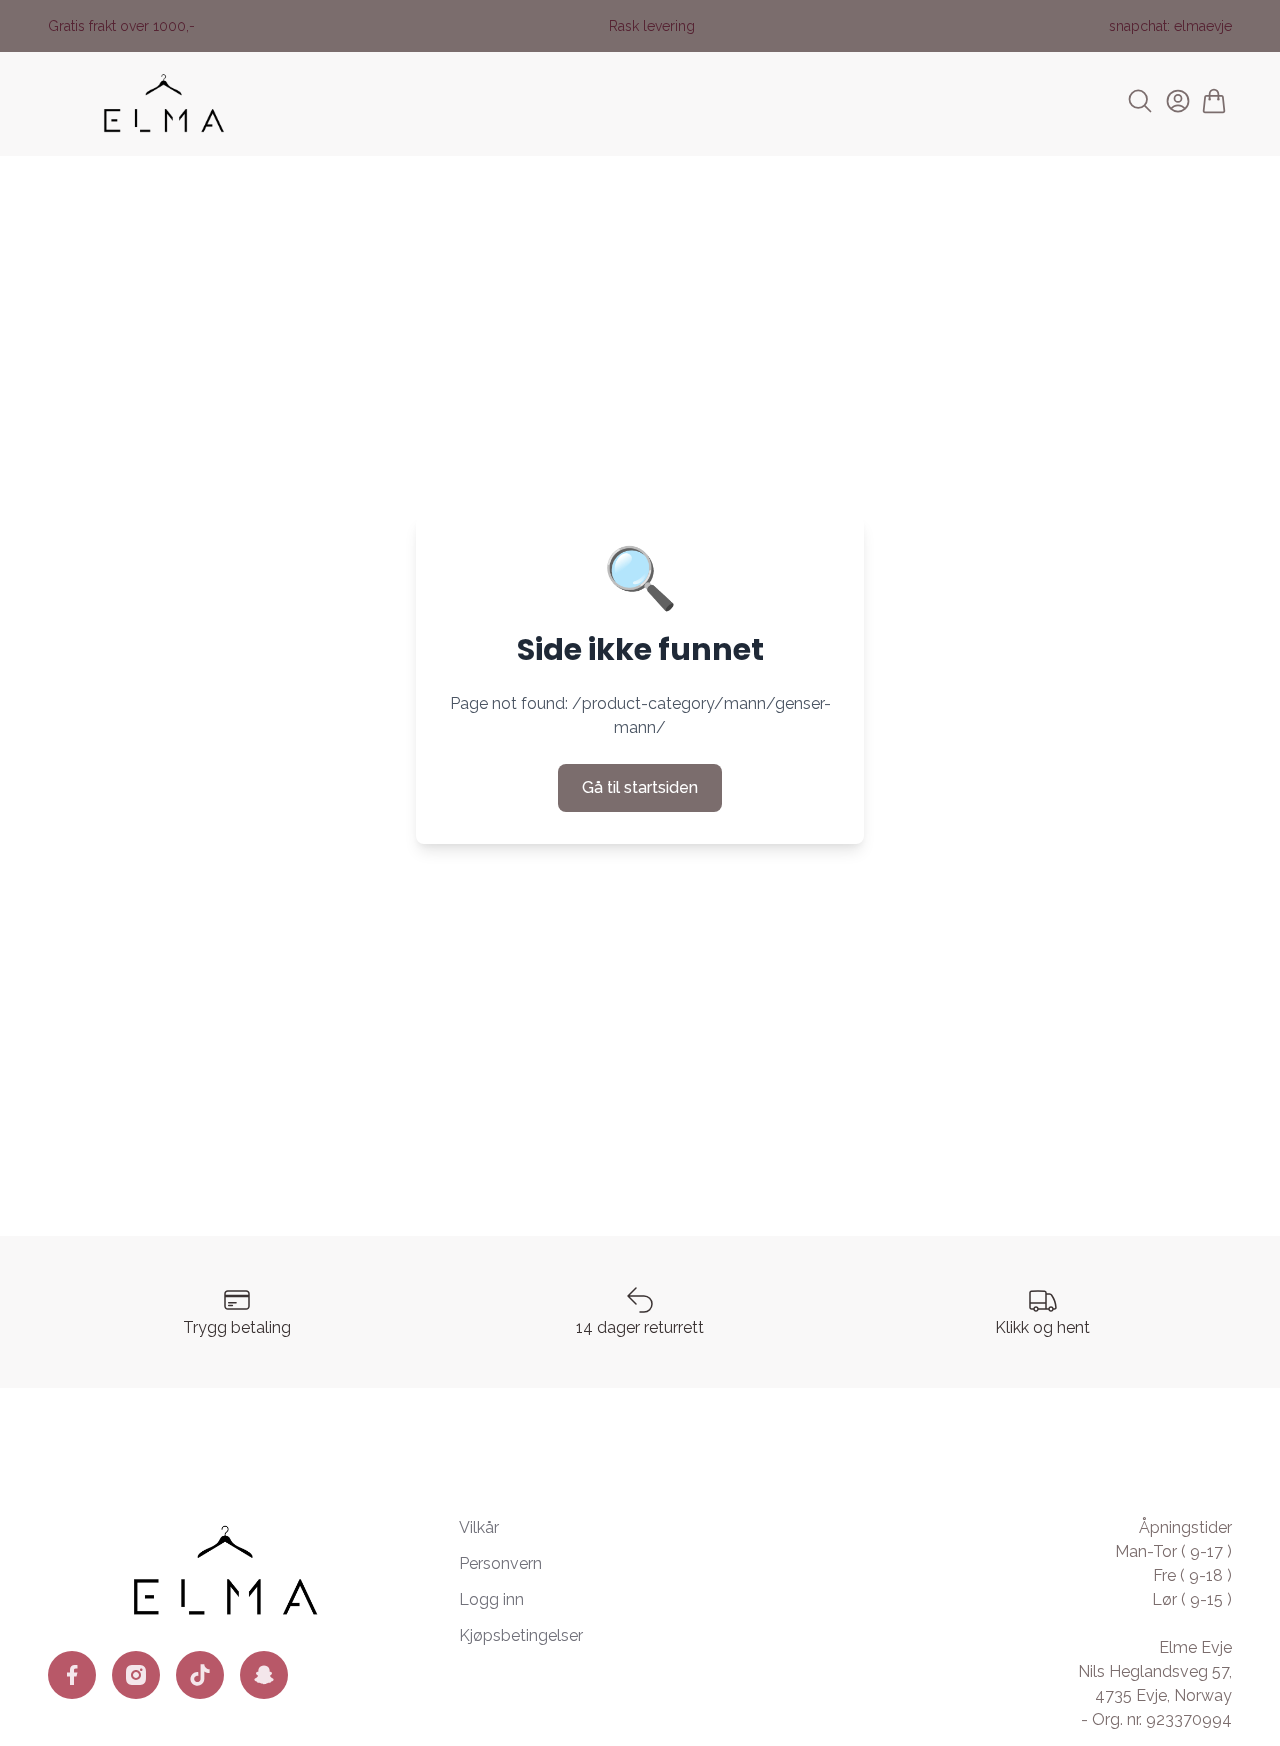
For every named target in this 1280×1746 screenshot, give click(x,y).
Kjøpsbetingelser (521, 1635)
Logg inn (491, 1599)
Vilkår (479, 1527)
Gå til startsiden (640, 787)
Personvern (500, 1563)
